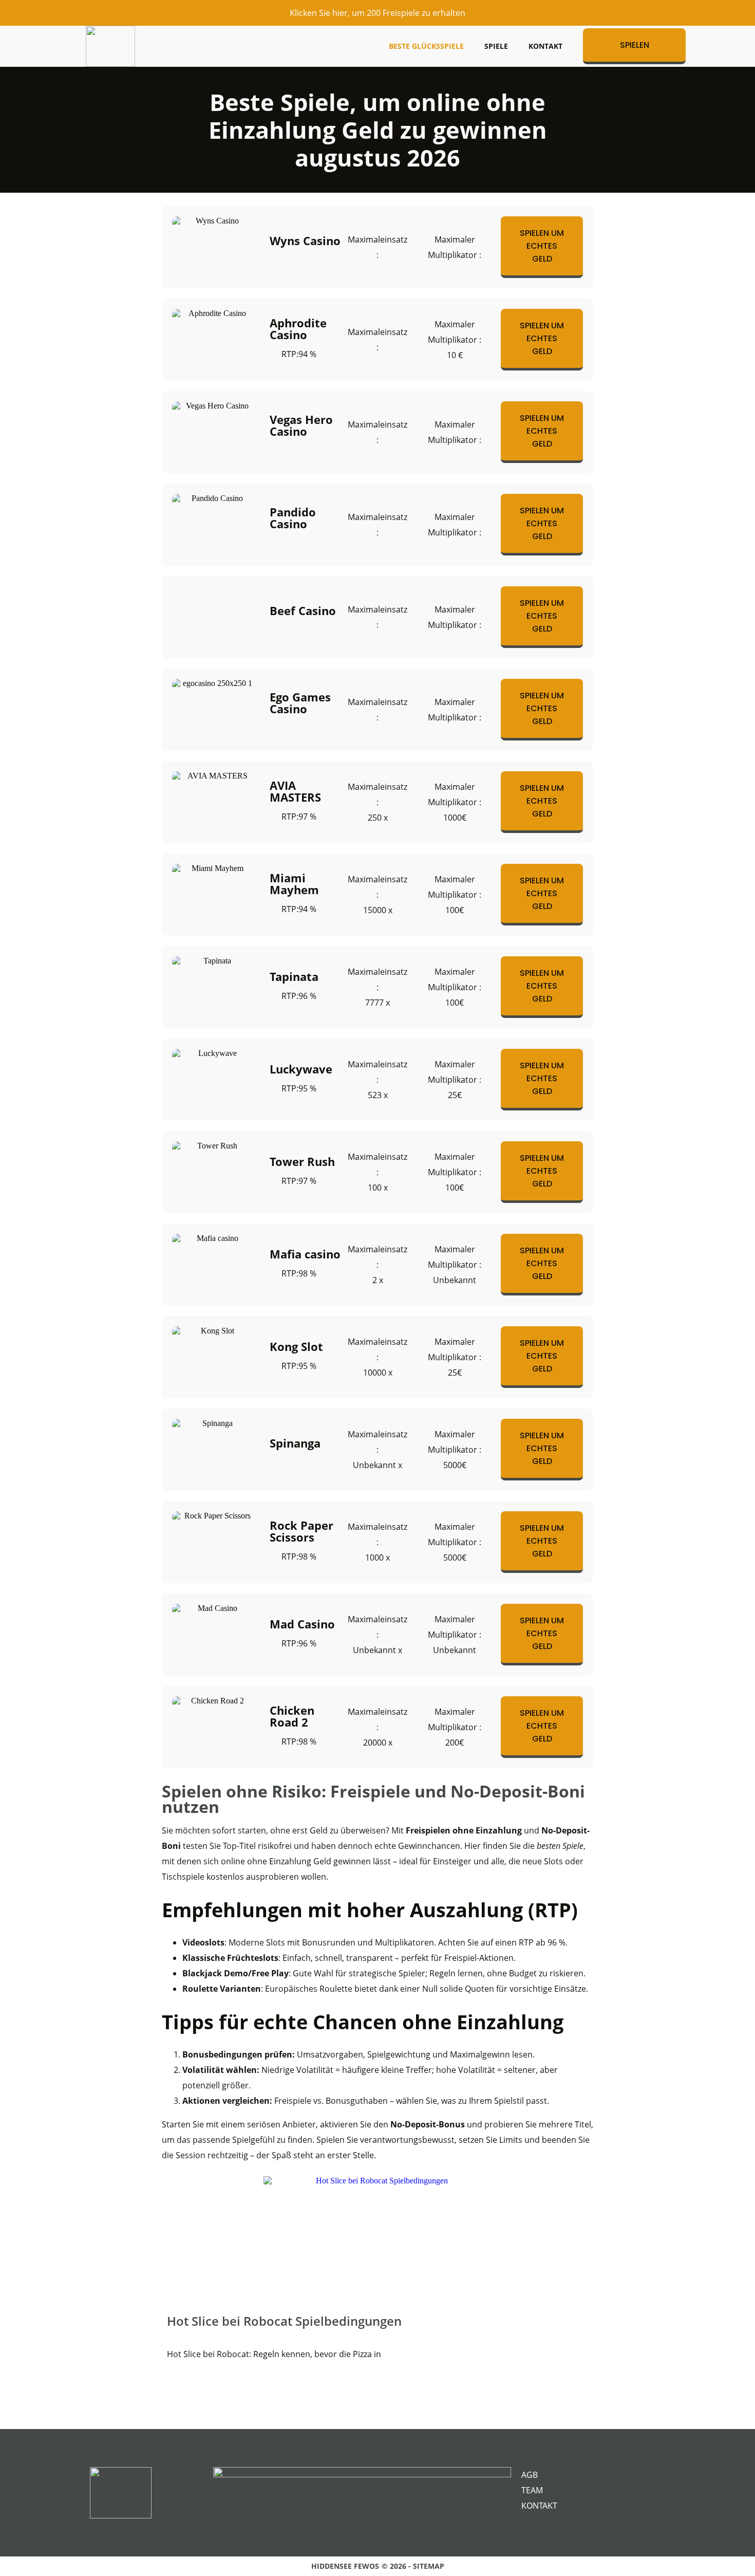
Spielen (635, 45)
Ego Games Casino (300, 703)
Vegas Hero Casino (301, 425)
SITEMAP (429, 2566)
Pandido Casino (293, 518)
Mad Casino (302, 1624)
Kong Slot (296, 1347)
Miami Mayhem (294, 884)
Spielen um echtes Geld (542, 246)
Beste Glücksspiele (426, 46)
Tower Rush (302, 1162)
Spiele (496, 46)
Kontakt (545, 46)
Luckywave (301, 1069)
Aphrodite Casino (298, 329)
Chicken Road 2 (292, 1716)
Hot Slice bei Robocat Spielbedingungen (284, 2321)
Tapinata (294, 977)
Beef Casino (303, 611)
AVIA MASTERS (295, 791)
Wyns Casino (305, 241)
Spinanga (295, 1443)
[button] (167, 2276)
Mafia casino (305, 1254)
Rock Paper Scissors (301, 1531)
